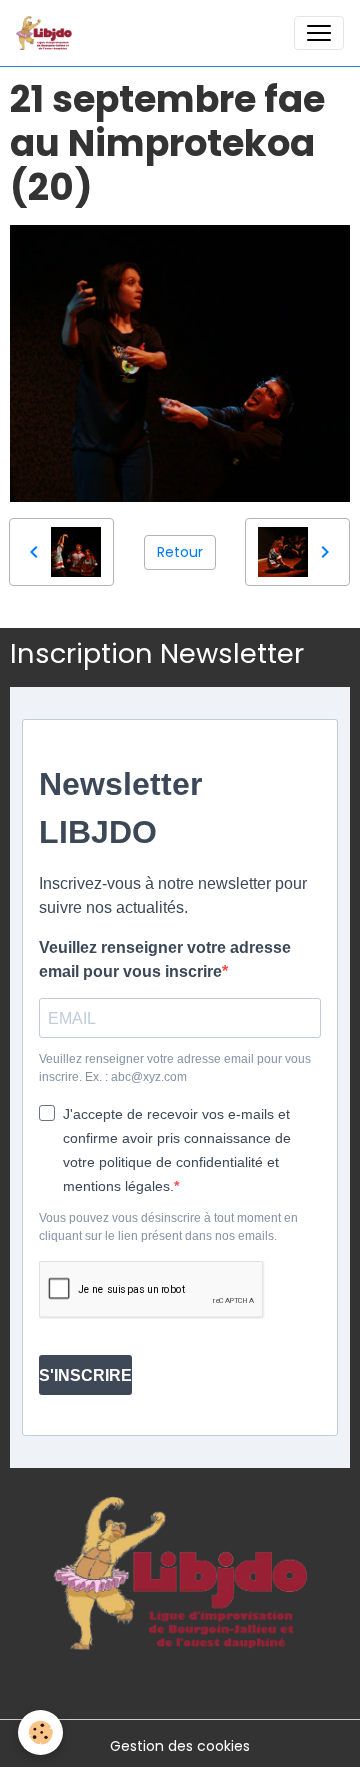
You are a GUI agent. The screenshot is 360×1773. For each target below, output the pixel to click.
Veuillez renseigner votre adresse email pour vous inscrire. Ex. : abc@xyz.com (175, 1068)
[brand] (48, 33)
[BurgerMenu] (319, 33)
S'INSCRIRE (85, 1375)
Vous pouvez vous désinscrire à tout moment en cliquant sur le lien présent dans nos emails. (168, 1227)
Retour (180, 552)
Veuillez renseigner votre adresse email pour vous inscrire (165, 959)
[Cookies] (40, 1732)
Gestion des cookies (180, 1746)
